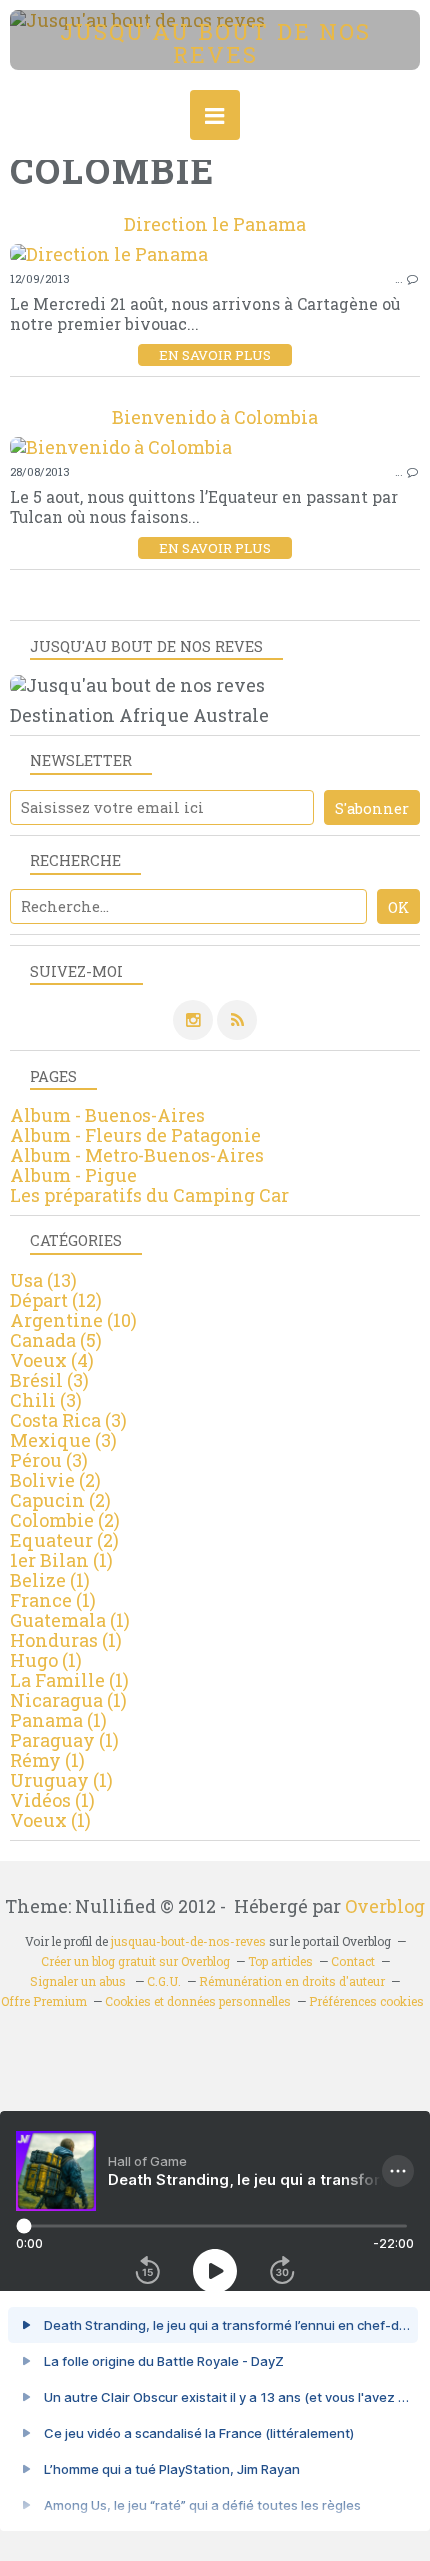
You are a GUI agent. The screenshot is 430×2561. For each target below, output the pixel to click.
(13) (43, 1280)
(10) (73, 1320)
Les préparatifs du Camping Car (149, 1195)
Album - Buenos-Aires (107, 1115)
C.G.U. (164, 1981)
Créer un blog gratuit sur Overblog (135, 1961)
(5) (56, 1340)
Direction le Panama (215, 224)
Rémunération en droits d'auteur (292, 1981)
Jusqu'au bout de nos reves (215, 42)
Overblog (385, 1906)
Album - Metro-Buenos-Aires (137, 1155)
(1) (61, 1560)
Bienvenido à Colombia (215, 417)
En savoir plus (215, 355)
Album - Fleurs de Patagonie (135, 1135)
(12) (56, 1300)
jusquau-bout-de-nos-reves (188, 1941)
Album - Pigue (73, 1175)
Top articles (280, 1961)
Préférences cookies (366, 2001)
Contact (353, 1961)
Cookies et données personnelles (198, 2001)
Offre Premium (44, 2001)
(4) (52, 1360)
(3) (49, 1380)
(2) (55, 1480)
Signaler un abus (79, 1981)
